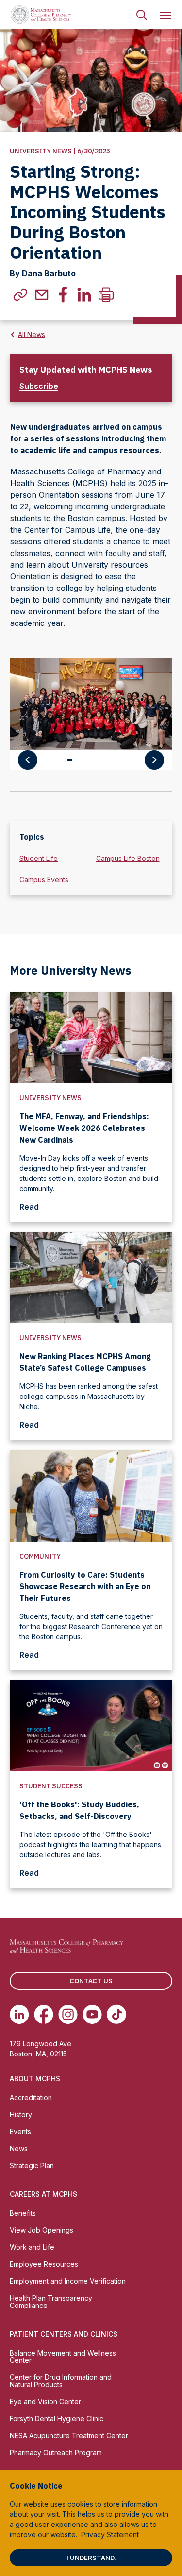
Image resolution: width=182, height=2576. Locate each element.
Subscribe (39, 386)
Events (20, 2131)
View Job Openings (41, 2230)
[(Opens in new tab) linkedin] (84, 295)
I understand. (91, 2558)
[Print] (106, 295)
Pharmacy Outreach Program (56, 2452)
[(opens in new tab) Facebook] (44, 2014)
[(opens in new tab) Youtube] (92, 2014)
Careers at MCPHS (43, 2194)
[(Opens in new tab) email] (42, 295)
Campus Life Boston (128, 858)
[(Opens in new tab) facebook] (63, 295)
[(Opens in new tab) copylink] (20, 295)
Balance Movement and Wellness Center (63, 2357)
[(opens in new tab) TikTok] (116, 2014)
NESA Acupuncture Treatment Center (69, 2435)
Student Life (39, 858)
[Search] (142, 15)
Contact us (91, 1981)
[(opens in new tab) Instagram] (68, 2014)
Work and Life (32, 2247)
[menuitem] (142, 15)
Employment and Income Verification (68, 2281)
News (19, 2148)
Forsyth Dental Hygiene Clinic (57, 2418)
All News (32, 334)
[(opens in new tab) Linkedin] (19, 2014)
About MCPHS (35, 2079)
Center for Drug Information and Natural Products (61, 2381)
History (21, 2114)
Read (29, 1207)
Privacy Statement (110, 2534)
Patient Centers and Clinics (64, 2334)
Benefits (23, 2213)
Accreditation (31, 2097)
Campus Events (44, 880)
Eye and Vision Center (45, 2401)
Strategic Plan (32, 2165)
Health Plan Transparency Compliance (51, 2302)
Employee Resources (44, 2264)
